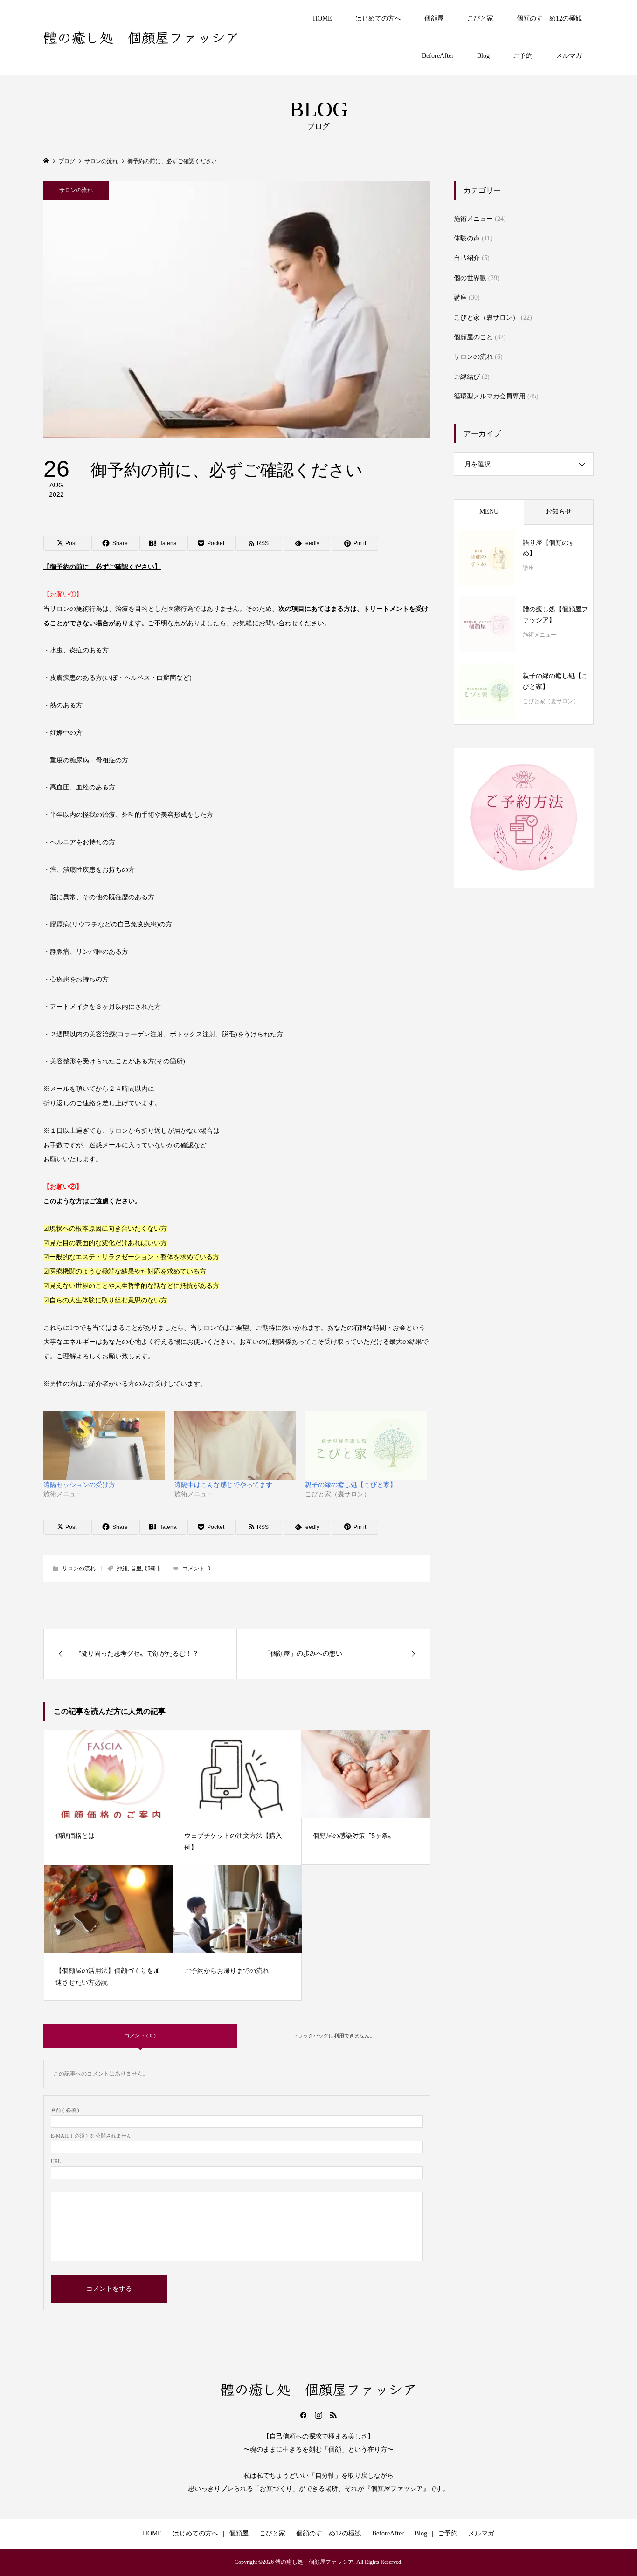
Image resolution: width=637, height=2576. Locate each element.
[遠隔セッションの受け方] (104, 1446)
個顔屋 (434, 18)
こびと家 (480, 18)
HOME (322, 18)
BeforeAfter (438, 56)
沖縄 (122, 1569)
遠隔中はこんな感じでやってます (223, 1485)
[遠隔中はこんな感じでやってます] (235, 1446)
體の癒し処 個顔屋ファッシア (142, 37)
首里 (136, 1569)
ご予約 (523, 56)
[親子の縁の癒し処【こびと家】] (366, 1446)
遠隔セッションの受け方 (79, 1485)
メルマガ (569, 56)
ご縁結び (467, 377)
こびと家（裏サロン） (486, 318)
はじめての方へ (378, 18)
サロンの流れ (76, 190)
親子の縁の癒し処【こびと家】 (351, 1485)
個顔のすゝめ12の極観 (549, 18)
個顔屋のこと (473, 337)
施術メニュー (473, 219)
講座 (460, 298)
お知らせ (559, 511)
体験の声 (467, 238)
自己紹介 (467, 258)
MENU (489, 511)
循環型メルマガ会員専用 (490, 396)
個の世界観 (470, 278)
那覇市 (153, 1569)
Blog (483, 56)
